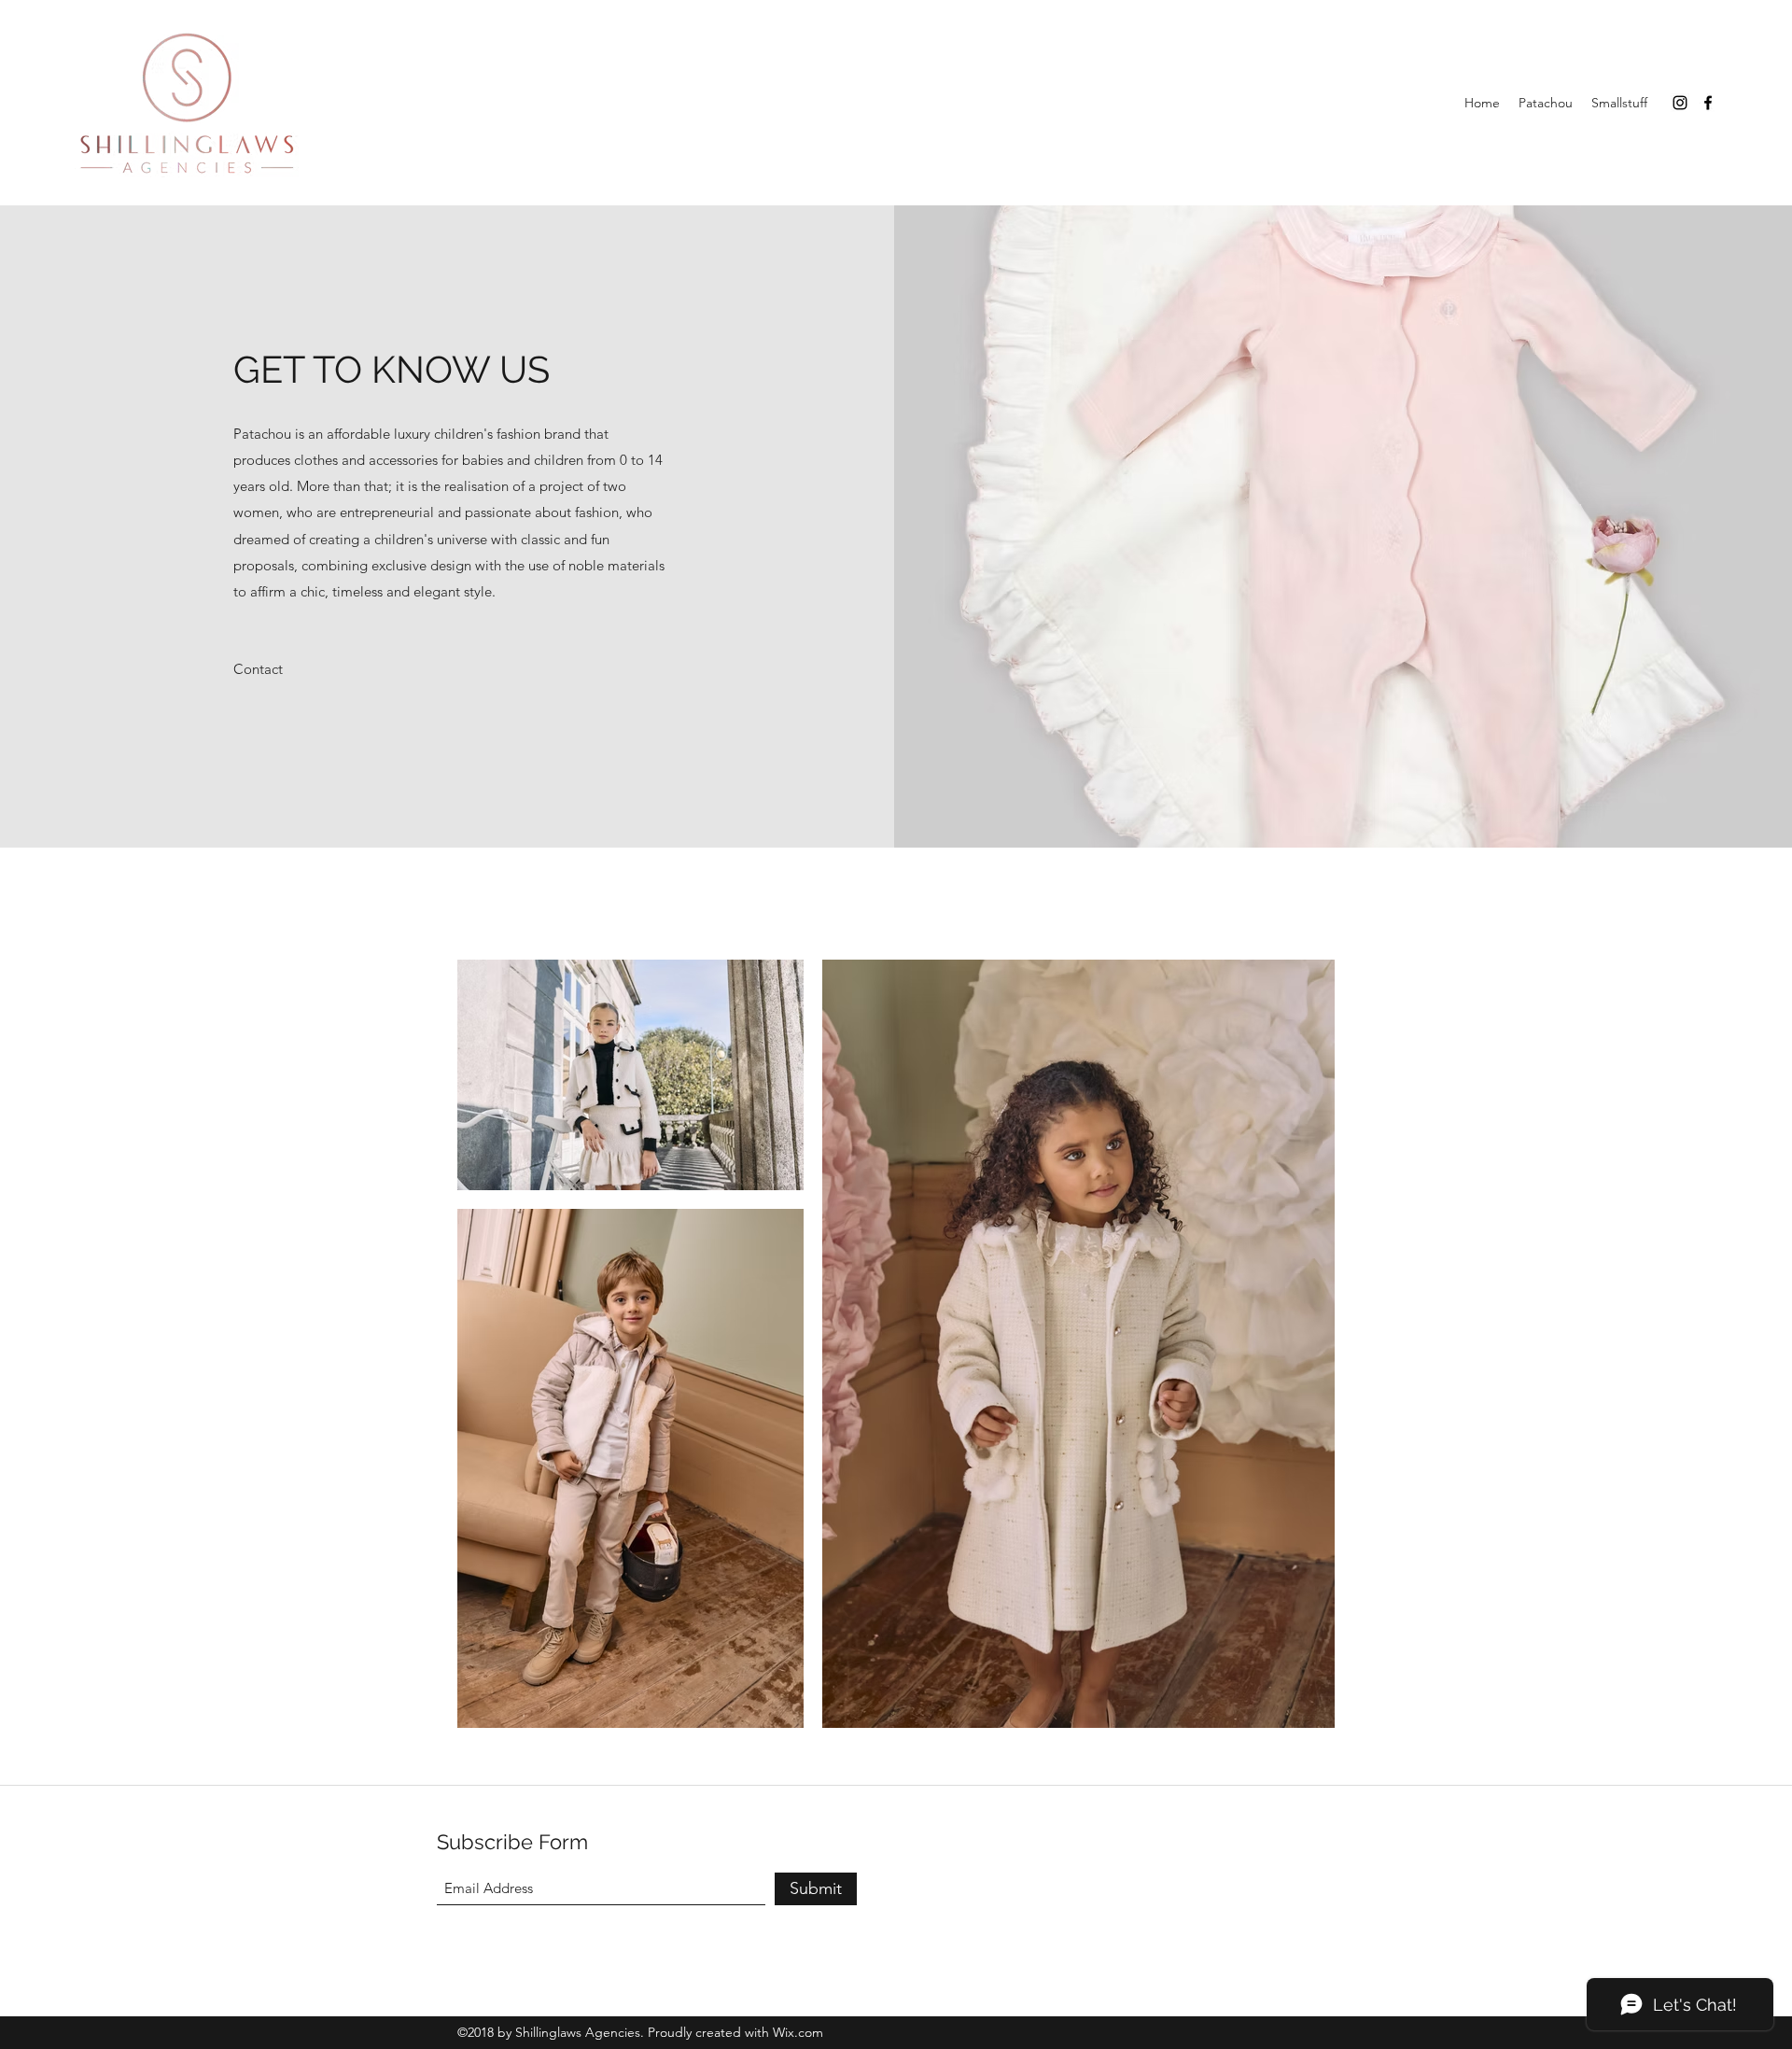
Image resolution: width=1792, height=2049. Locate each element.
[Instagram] (1680, 103)
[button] (259, 669)
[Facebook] (1708, 103)
